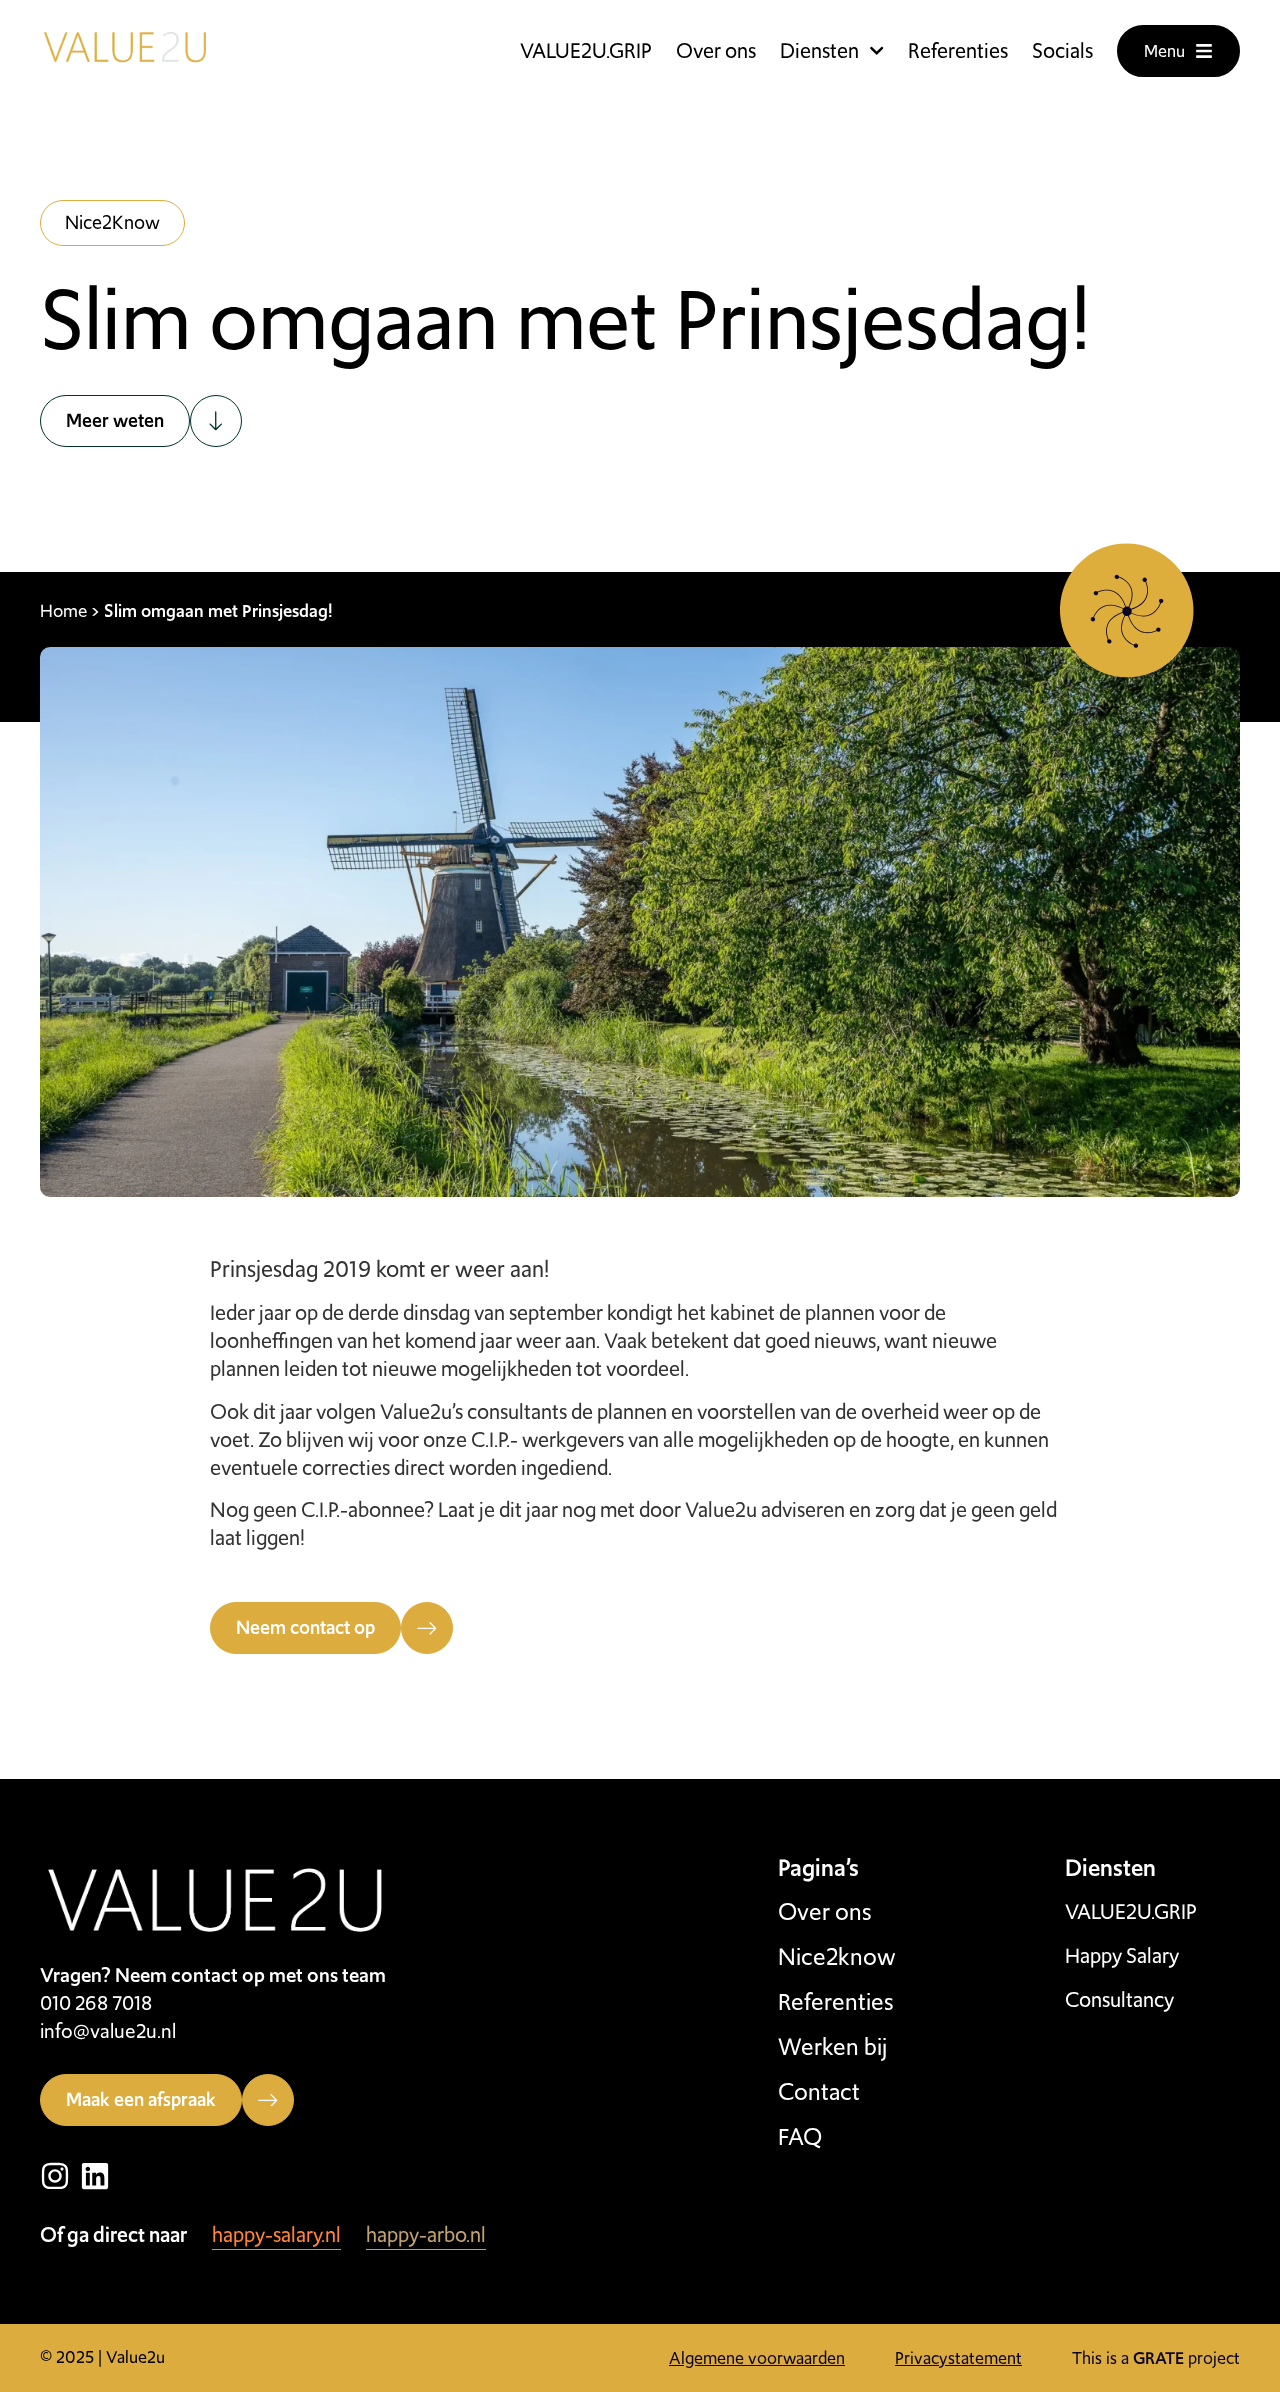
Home (63, 610)
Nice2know (837, 1957)
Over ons (716, 51)
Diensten (819, 51)
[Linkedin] (95, 2176)
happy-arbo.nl (426, 2234)
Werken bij (832, 2047)
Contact (819, 2092)
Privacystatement (958, 2358)
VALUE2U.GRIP (586, 51)
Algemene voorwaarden (757, 2358)
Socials (1062, 51)
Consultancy (1119, 2000)
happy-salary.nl (276, 2234)
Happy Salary (1122, 1956)
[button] (112, 223)
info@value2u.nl (108, 2031)
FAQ (800, 2137)
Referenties (958, 51)
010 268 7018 (96, 2003)
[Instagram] (55, 2176)
